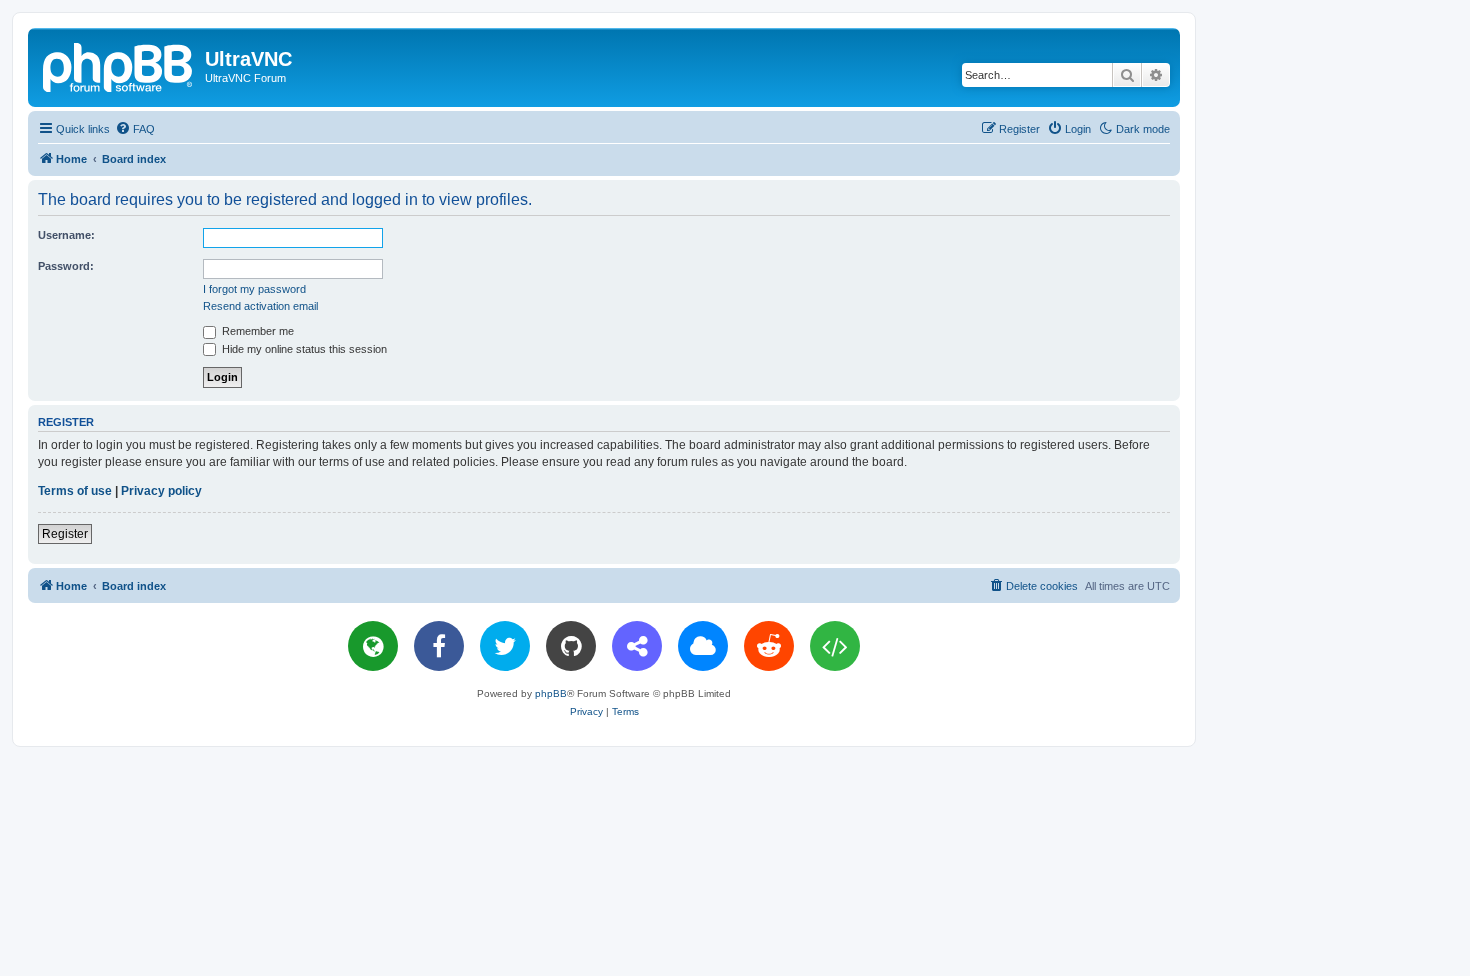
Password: (66, 266)
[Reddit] (769, 646)
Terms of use (75, 491)
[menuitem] (135, 129)
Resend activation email (260, 306)
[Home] (119, 65)
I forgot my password (254, 289)
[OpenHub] (835, 646)
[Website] (373, 646)
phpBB (551, 693)
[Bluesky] (703, 646)
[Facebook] (439, 646)
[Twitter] (505, 646)
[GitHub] (571, 646)
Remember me (256, 331)
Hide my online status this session (303, 349)
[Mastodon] (637, 646)
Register (65, 534)
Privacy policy (161, 491)
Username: (66, 235)
